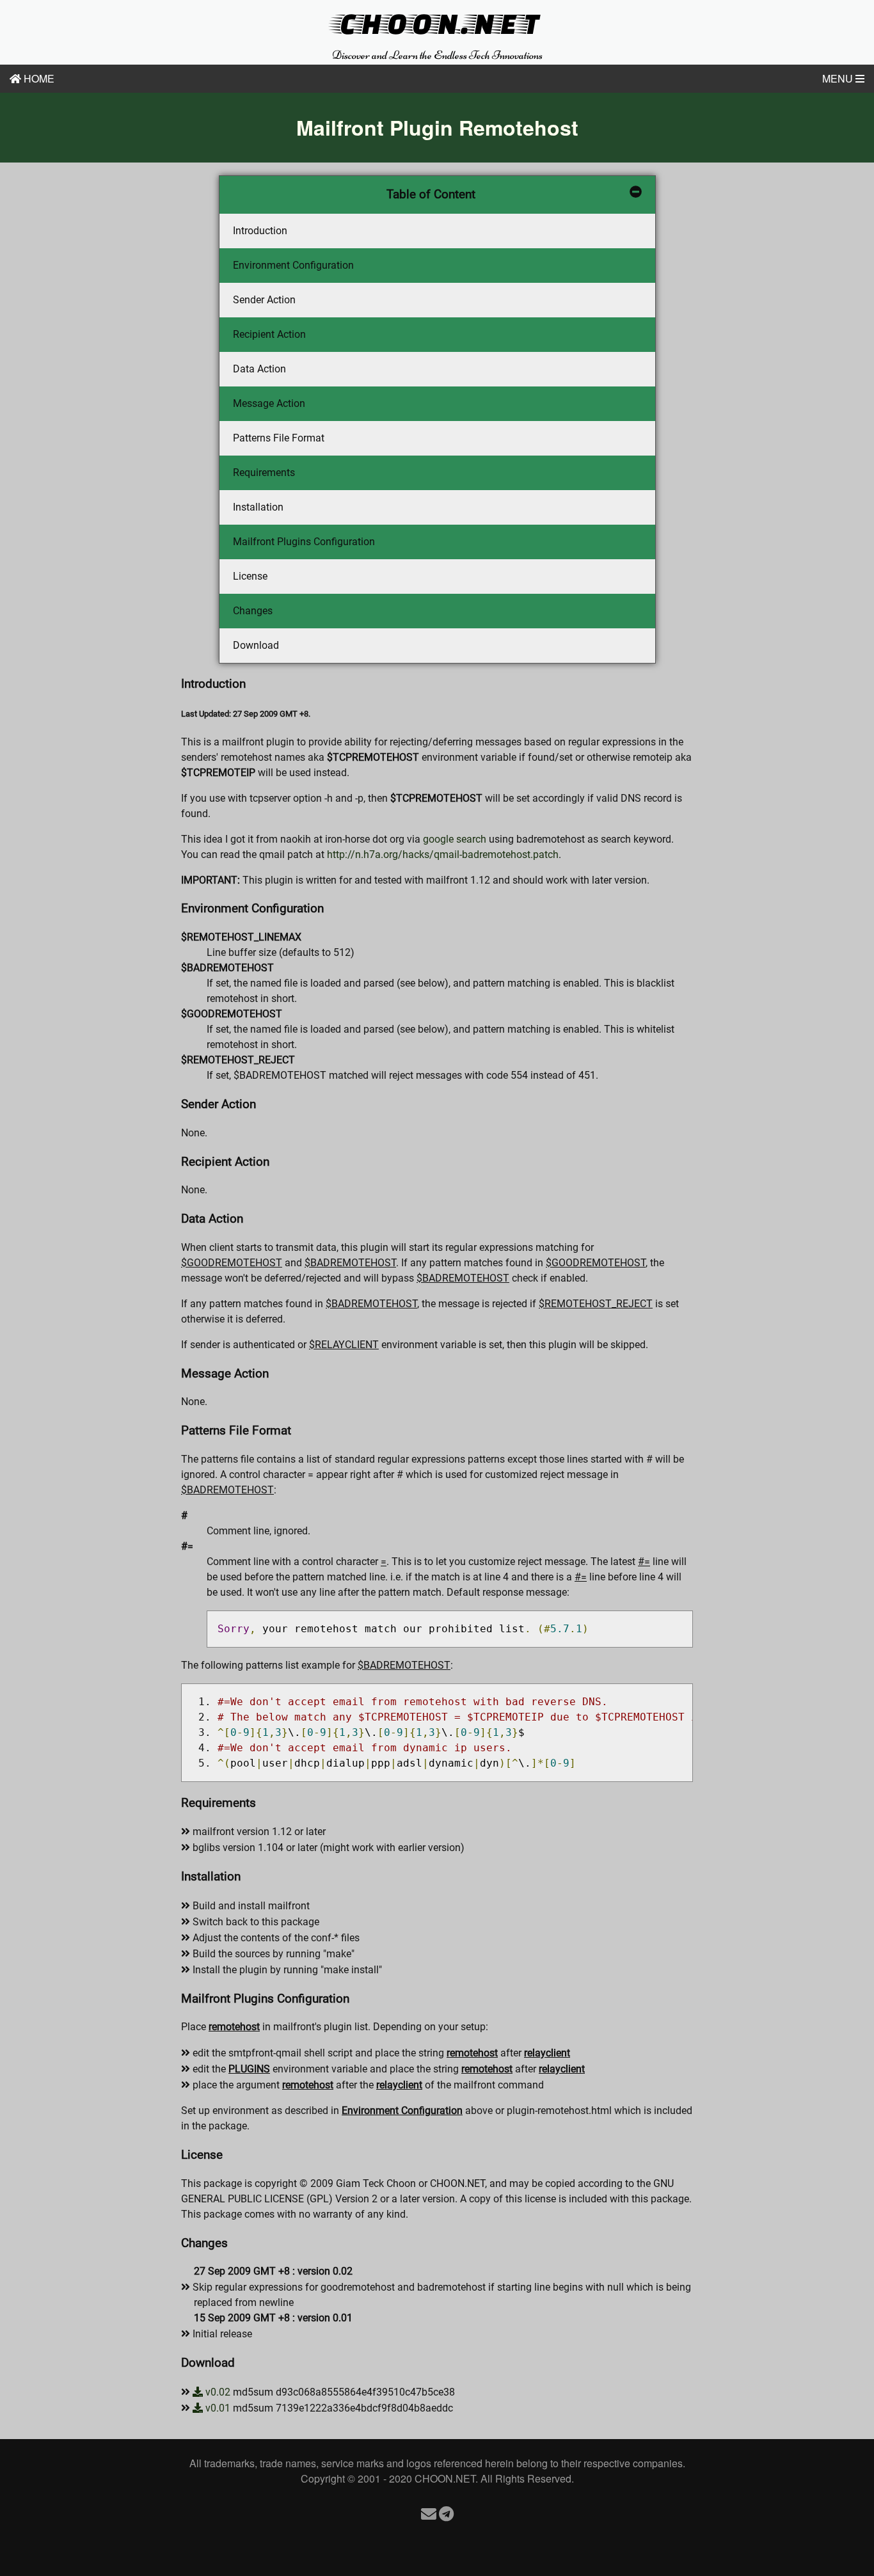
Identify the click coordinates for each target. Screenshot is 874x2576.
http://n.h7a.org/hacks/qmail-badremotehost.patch (443, 855)
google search (455, 839)
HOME (38, 78)
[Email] (429, 2513)
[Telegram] (446, 2513)
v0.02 (217, 2392)
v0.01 (217, 2408)
